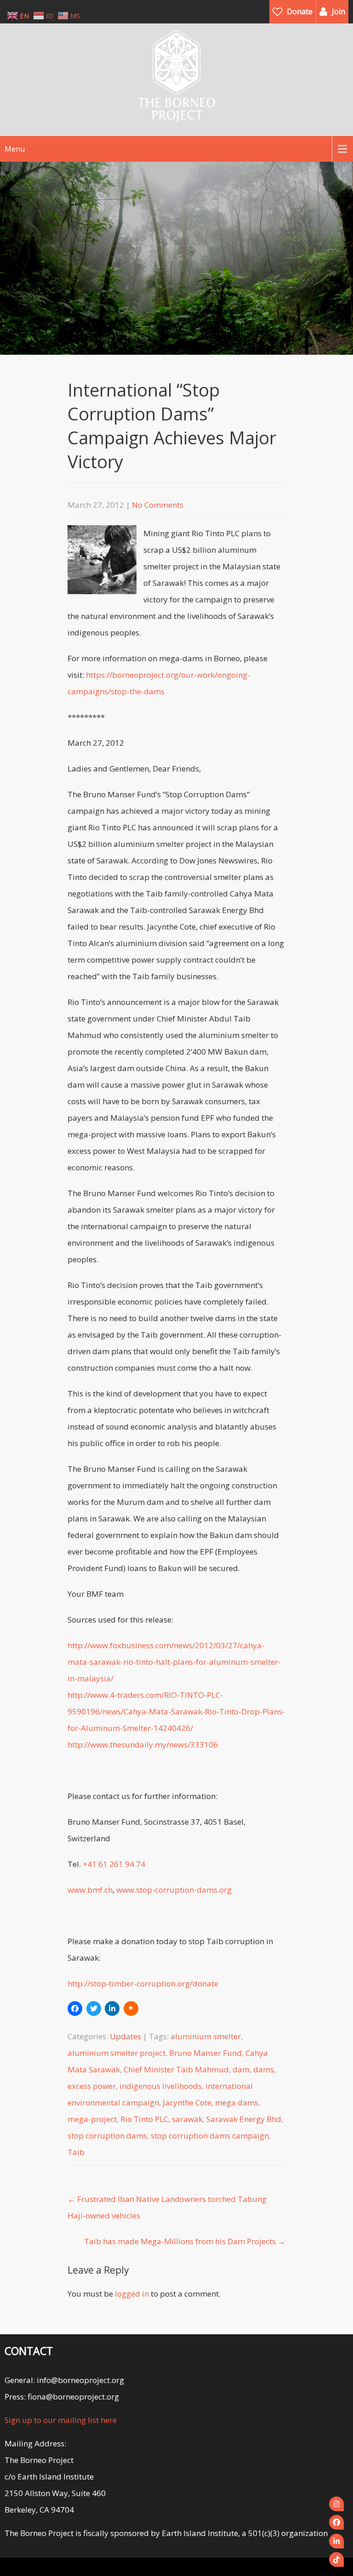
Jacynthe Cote (187, 2102)
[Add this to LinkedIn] (112, 2009)
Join (339, 11)
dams (264, 2069)
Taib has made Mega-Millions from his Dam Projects (185, 2241)
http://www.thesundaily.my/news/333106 (143, 1745)
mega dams (237, 2102)
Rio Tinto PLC (144, 2119)
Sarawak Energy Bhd (244, 2119)
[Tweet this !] (94, 2009)
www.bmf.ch (90, 1890)
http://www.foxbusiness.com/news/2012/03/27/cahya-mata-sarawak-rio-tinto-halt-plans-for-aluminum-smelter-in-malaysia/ (174, 1662)
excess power (92, 2086)
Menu (15, 149)
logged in (132, 2294)
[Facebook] (336, 2522)
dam (241, 2069)
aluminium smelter (206, 2036)
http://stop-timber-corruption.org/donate (143, 1983)
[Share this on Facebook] (75, 2009)
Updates (125, 2036)
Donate (300, 11)
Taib (76, 2152)
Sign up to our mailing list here (61, 2420)
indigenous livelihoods (161, 2086)
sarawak (187, 2119)
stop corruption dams (107, 2136)
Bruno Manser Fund (205, 2053)
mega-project (92, 2119)
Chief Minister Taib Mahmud (176, 2069)
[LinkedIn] (336, 2541)
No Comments (158, 505)
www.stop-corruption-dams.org (174, 1890)
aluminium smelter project (117, 2053)
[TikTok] (336, 2559)
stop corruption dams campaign (210, 2136)
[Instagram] (336, 2504)
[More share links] (131, 2009)
